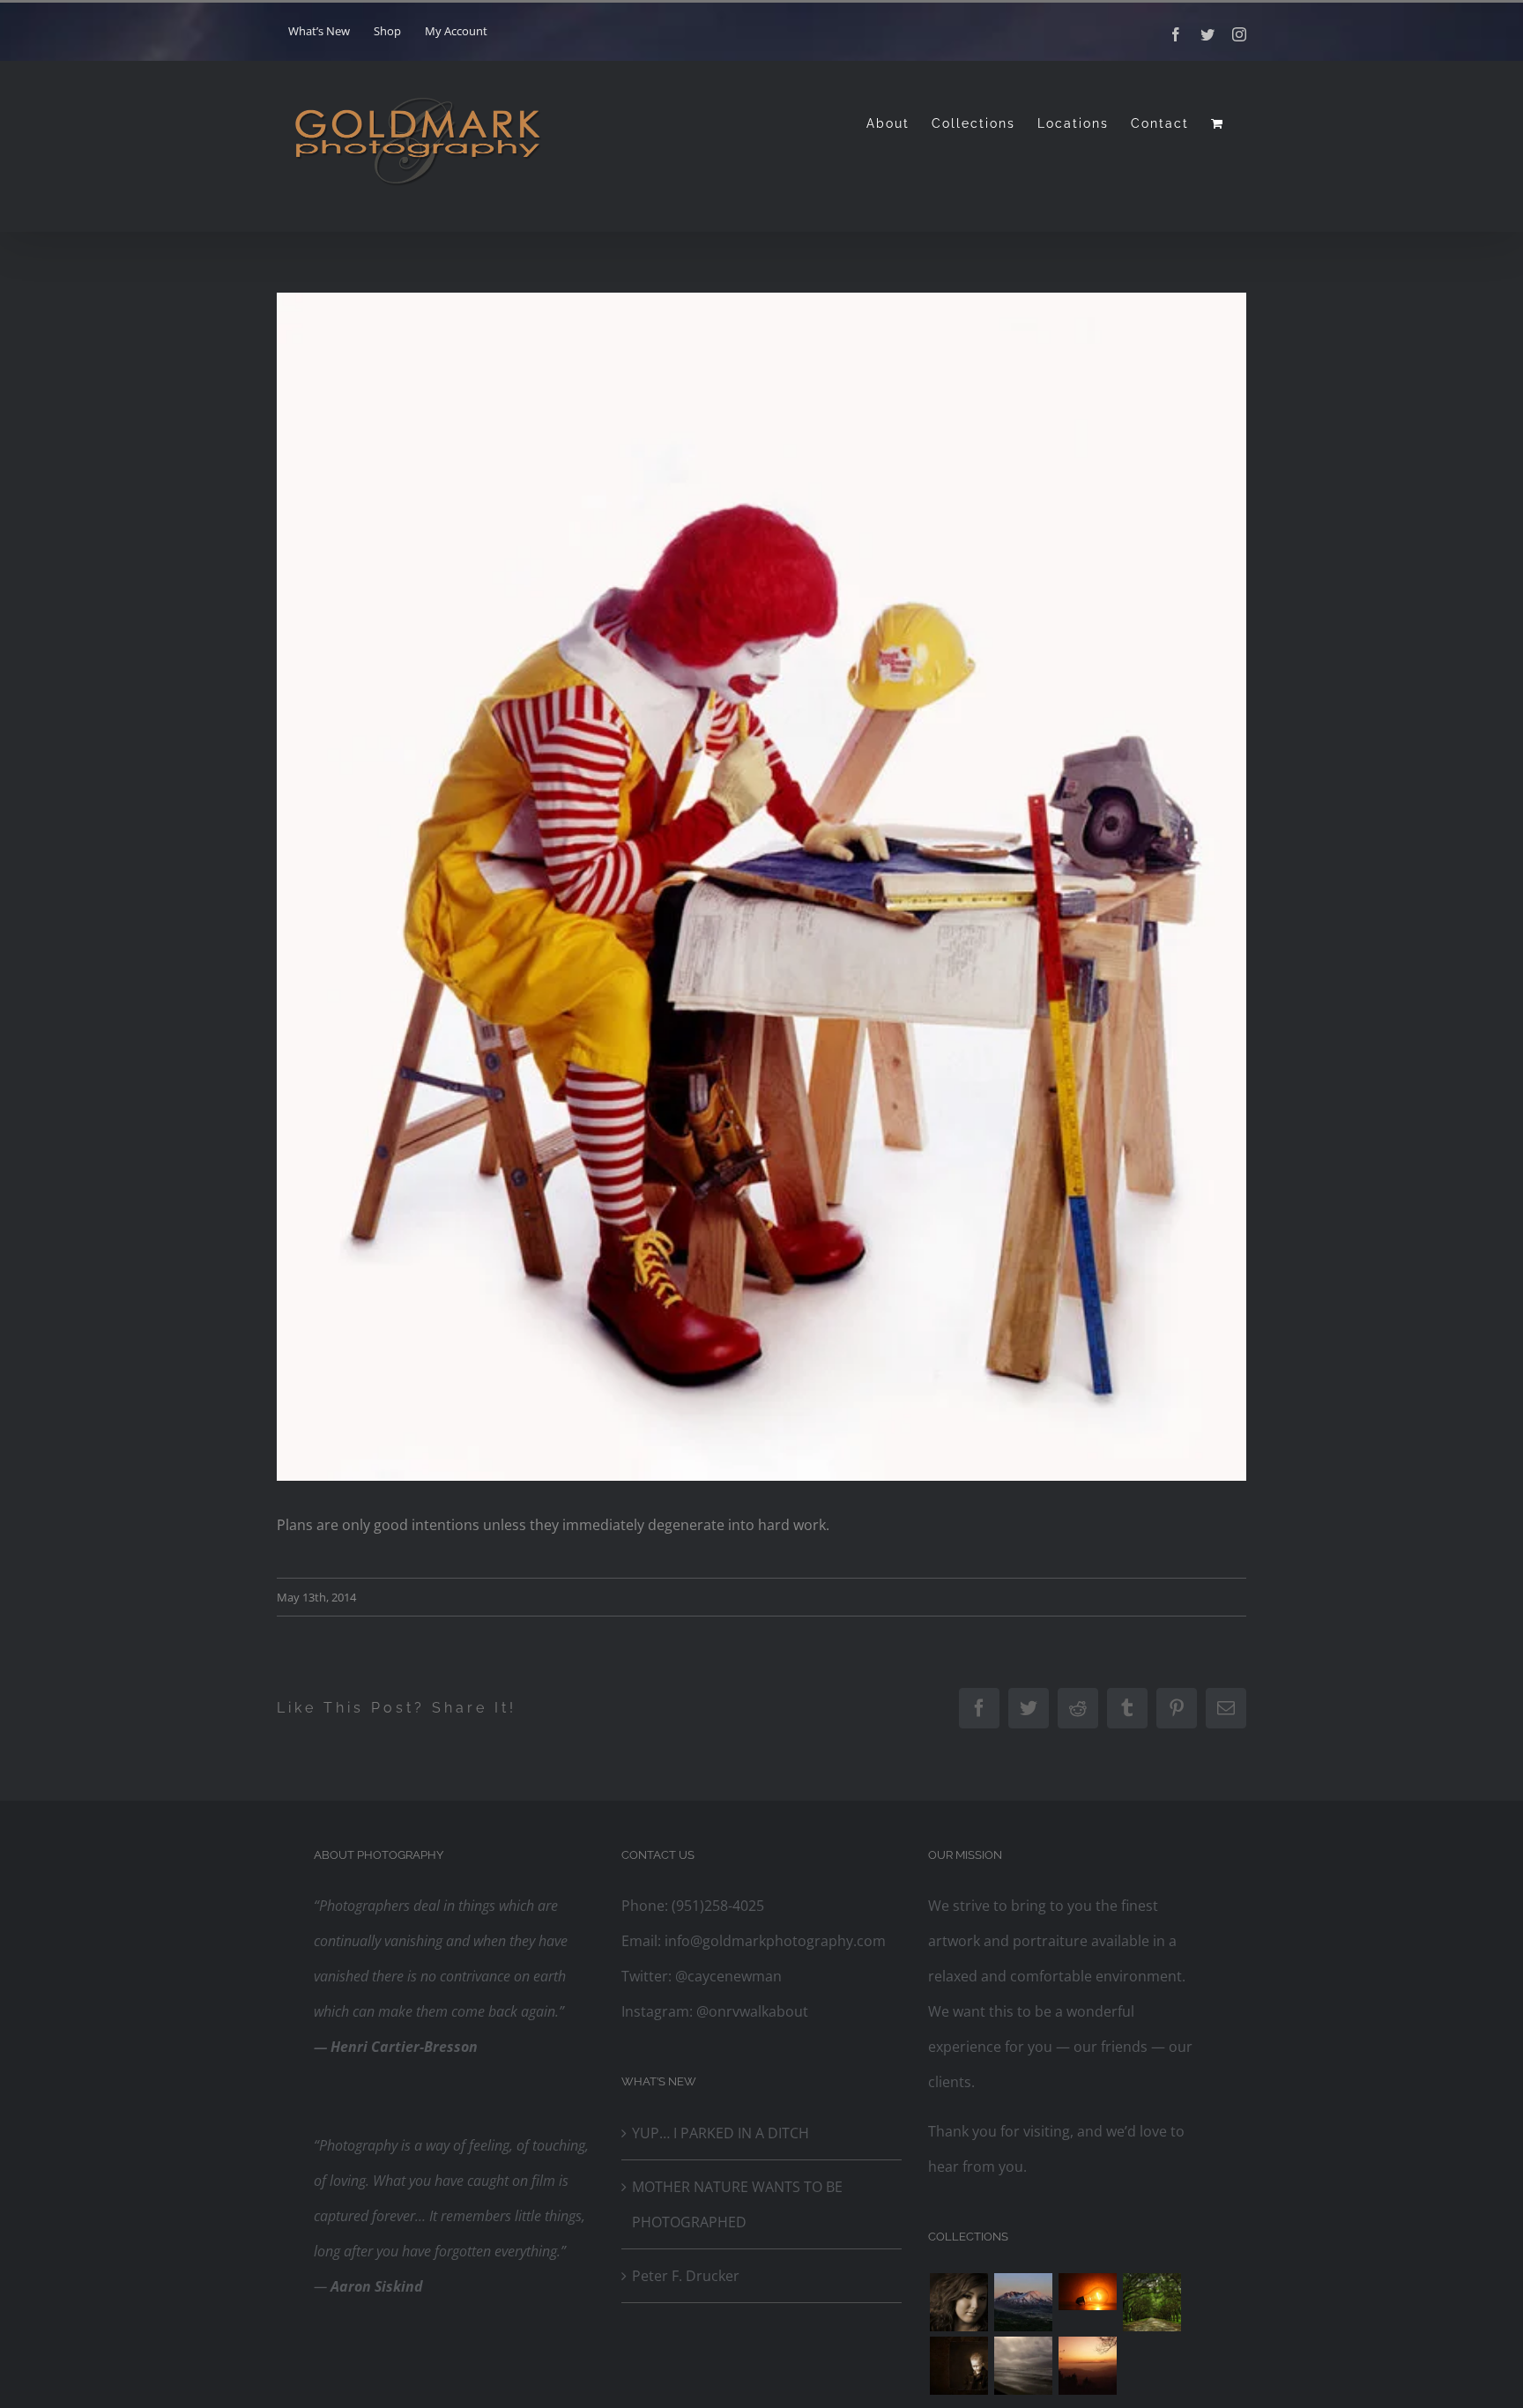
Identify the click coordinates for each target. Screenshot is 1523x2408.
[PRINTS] (958, 2366)
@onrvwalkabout (750, 2011)
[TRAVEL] (1023, 2366)
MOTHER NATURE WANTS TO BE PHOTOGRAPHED (737, 2204)
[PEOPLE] (958, 2302)
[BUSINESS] (1087, 2292)
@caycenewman (727, 1976)
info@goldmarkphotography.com (773, 1941)
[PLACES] (1023, 2302)
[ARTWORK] (1152, 2302)
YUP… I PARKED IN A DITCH (721, 2133)
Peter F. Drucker (686, 2276)
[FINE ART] (1087, 2366)
